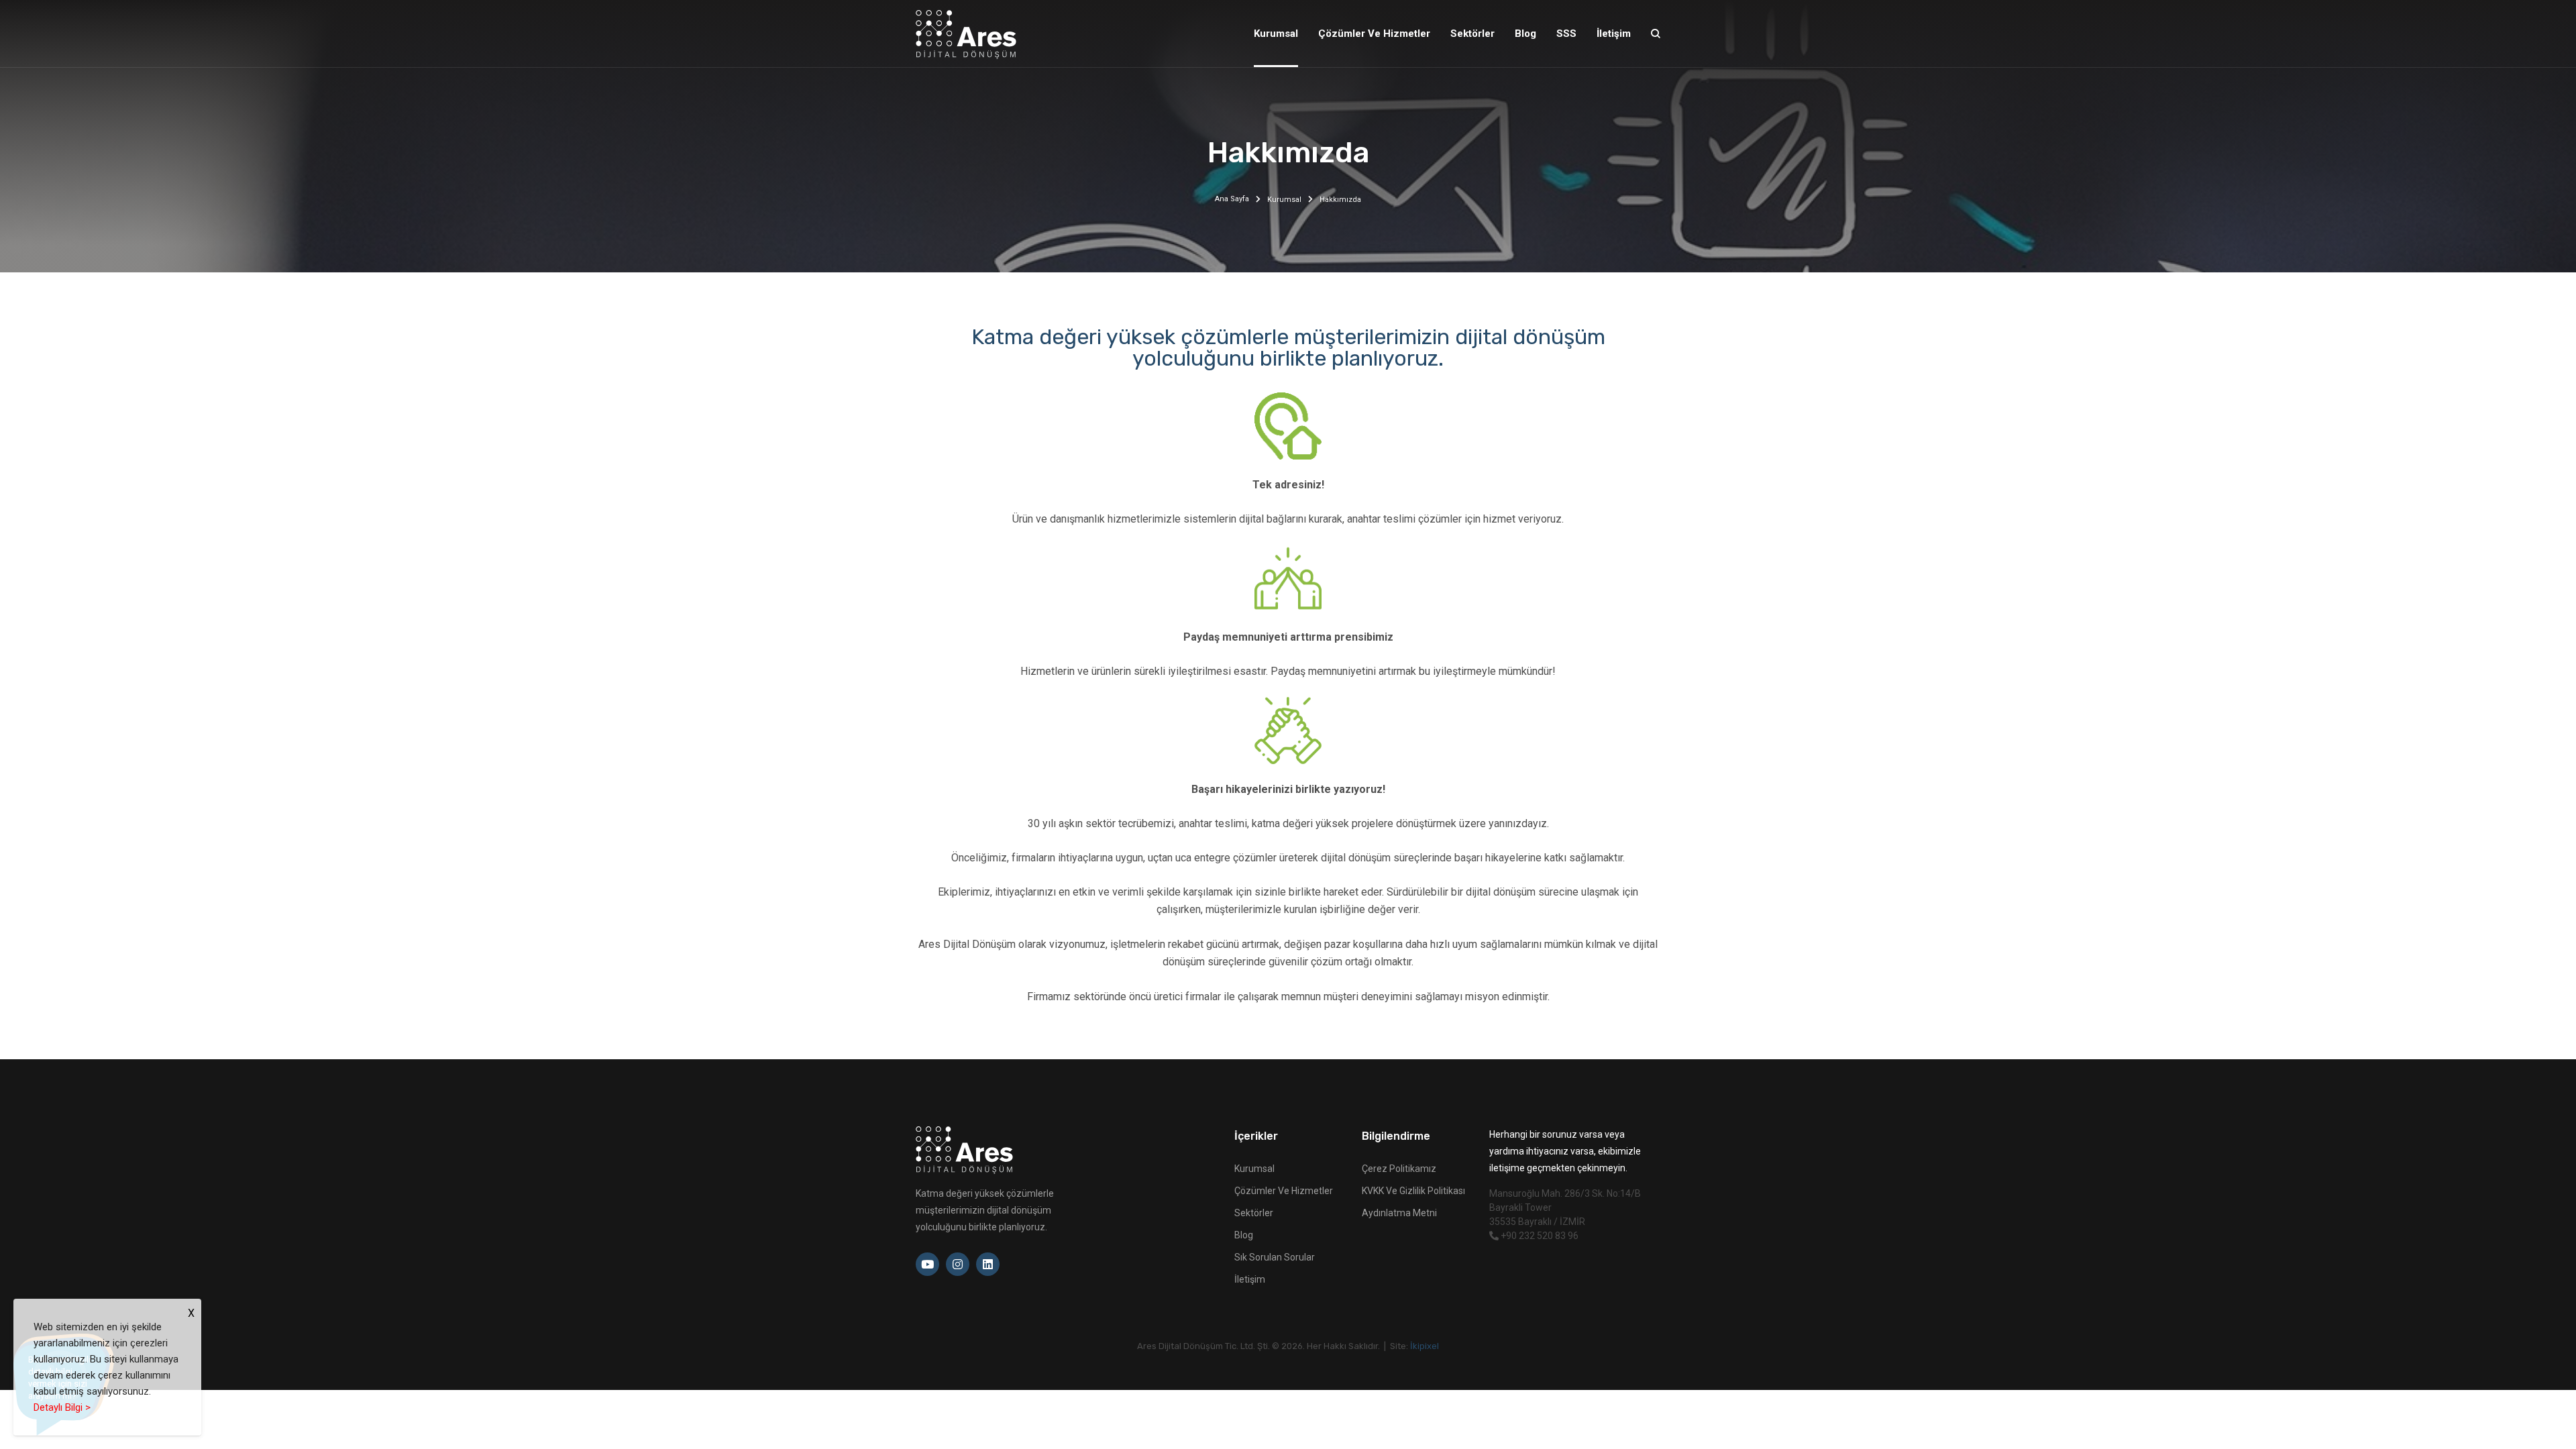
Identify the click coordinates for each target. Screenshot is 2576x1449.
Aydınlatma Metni (1399, 1213)
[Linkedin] (988, 1264)
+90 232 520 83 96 (1539, 1236)
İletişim (1250, 1279)
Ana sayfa (1232, 199)
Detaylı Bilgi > (62, 1407)
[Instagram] (958, 1264)
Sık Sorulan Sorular (1275, 1257)
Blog (1244, 1235)
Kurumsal (1284, 200)
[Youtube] (927, 1264)
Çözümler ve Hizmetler (1284, 1191)
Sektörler (1254, 1213)
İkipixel (1425, 1346)
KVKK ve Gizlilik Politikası (1413, 1191)
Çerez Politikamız (1399, 1169)
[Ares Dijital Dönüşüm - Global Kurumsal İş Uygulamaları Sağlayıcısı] (966, 34)
